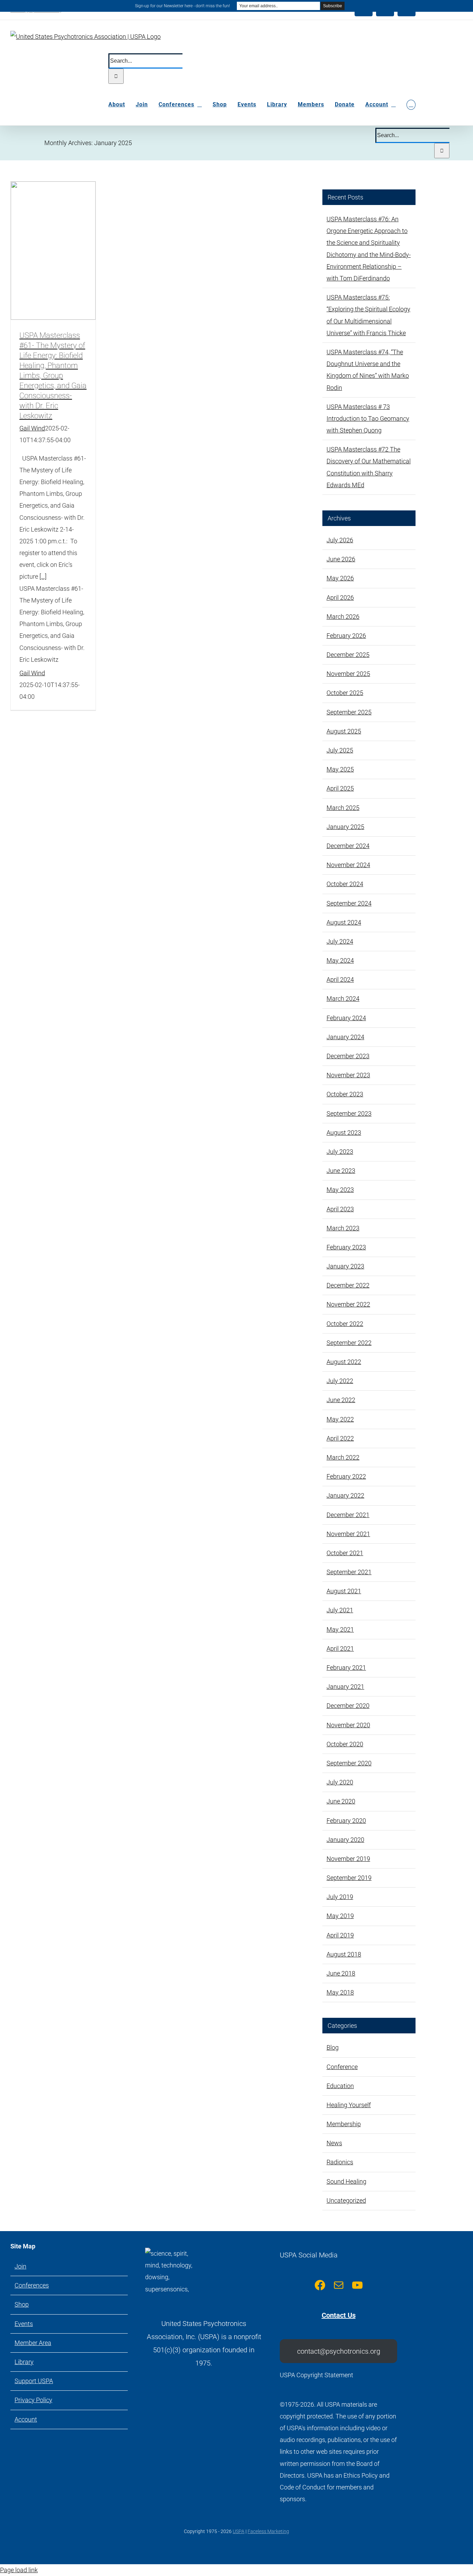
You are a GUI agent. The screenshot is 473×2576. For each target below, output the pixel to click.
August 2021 (344, 1591)
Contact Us (339, 2315)
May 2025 (340, 769)
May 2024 (340, 960)
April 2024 (340, 979)
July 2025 (340, 750)
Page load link (19, 2570)
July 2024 (340, 941)
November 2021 (348, 1534)
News (334, 2143)
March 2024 (343, 999)
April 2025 (340, 788)
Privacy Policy (33, 2400)
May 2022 (340, 1419)
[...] (43, 576)
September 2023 (349, 1113)
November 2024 (348, 865)
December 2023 (348, 1056)
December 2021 (348, 1515)
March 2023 (343, 1228)
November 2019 (348, 1859)
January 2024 (345, 1037)
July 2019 (340, 1897)
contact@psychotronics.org (339, 2351)
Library (24, 2362)
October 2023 (345, 1094)
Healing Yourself (349, 2105)
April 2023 (340, 1209)
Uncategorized (346, 2200)
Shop (22, 2304)
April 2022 (340, 1438)
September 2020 (349, 1763)
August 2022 (344, 1362)
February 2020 (346, 1821)
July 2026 (340, 540)
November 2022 (348, 1304)
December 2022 (348, 1285)
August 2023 (344, 1133)
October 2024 (345, 884)
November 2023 (348, 1075)
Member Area (33, 2343)
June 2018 (341, 1973)
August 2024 (344, 922)
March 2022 (343, 1457)
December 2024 (348, 846)
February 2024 (346, 1018)
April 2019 (340, 1935)
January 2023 (345, 1266)
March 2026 (343, 617)
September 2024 (349, 903)
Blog (333, 2047)
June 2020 (341, 1801)
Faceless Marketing (268, 2531)
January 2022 (345, 1495)
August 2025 (344, 731)
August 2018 (344, 1954)
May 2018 (340, 1992)
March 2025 (343, 808)
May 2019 (340, 1916)
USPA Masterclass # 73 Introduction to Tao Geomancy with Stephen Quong (368, 418)
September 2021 (349, 1572)
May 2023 (340, 1190)
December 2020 (348, 1706)
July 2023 (340, 1152)
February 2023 (346, 1247)
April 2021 (340, 1648)
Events (24, 2324)
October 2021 (345, 1553)
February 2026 (346, 636)
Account (26, 2419)
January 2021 (345, 1687)
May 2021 (340, 1629)
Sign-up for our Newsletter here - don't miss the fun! (182, 6)
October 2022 (345, 1324)
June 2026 (341, 559)
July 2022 (340, 1381)
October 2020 (345, 1744)
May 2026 (340, 578)
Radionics (340, 2162)
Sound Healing (346, 2181)
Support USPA (34, 2381)
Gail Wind (32, 428)
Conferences (32, 2285)
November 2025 (348, 674)
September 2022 (349, 1343)
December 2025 (348, 655)
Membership (344, 2124)
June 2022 (341, 1400)
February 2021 (346, 1668)
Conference (342, 2067)
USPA (239, 2531)
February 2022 (346, 1476)
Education (340, 2086)
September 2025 (349, 712)
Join (20, 2266)
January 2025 (345, 827)
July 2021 (340, 1610)
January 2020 (345, 1840)
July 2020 (340, 1782)
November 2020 (348, 1725)
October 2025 (345, 693)
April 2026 (340, 598)
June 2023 (341, 1171)
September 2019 (349, 1878)
